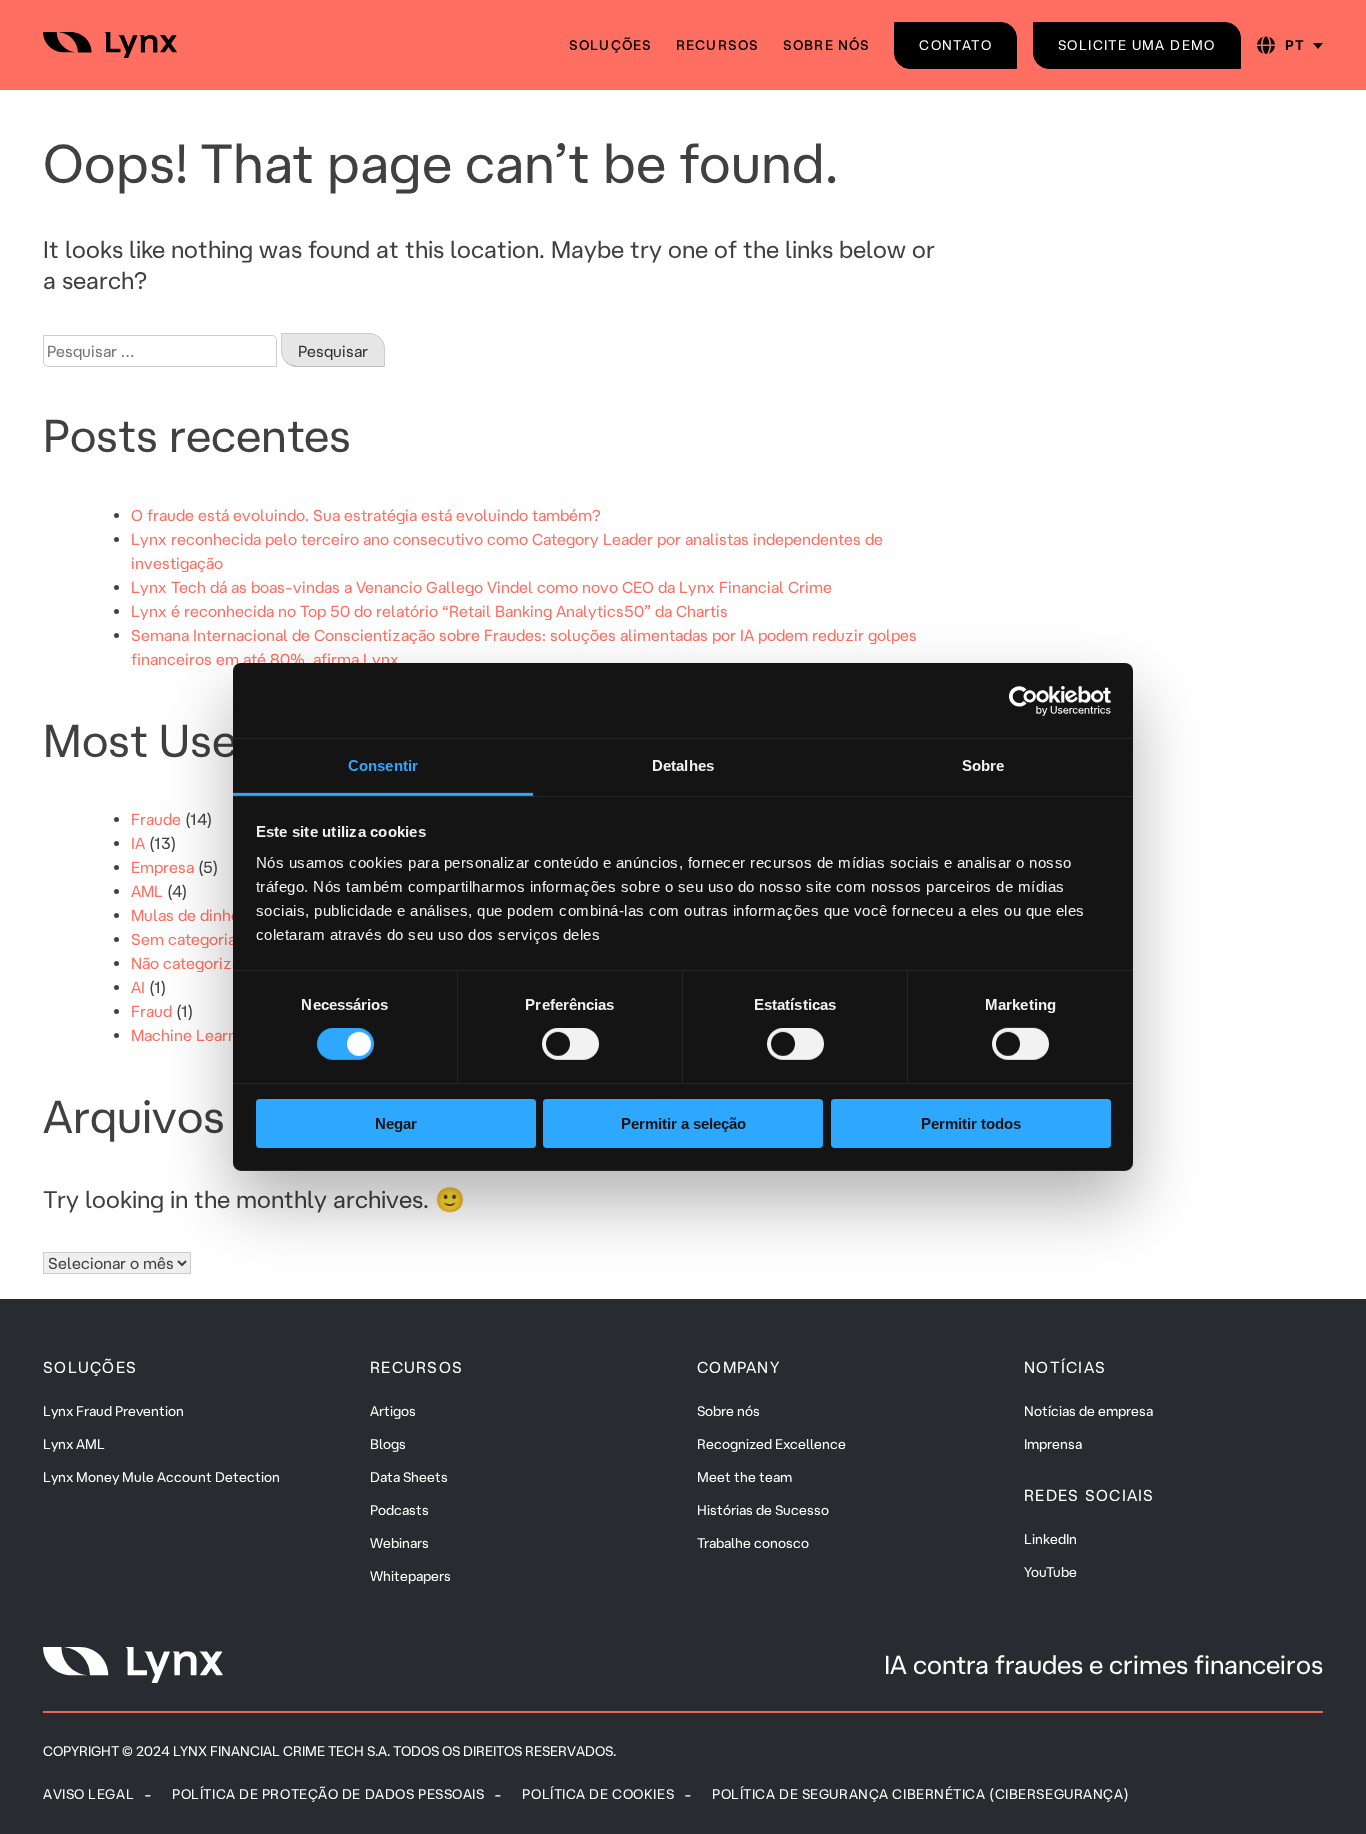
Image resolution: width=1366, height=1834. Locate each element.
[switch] (570, 1044)
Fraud (151, 1011)
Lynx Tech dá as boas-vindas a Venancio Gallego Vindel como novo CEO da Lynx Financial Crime (481, 587)
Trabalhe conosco (753, 1543)
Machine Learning (195, 1035)
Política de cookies (598, 1794)
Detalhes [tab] (683, 765)
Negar (396, 1123)
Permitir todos (971, 1123)
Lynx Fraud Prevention (113, 1411)
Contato (955, 45)
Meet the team (744, 1477)
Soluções (610, 45)
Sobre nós (826, 45)
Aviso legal (88, 1794)
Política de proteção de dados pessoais (328, 1794)
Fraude (156, 819)
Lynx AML (74, 1444)
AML (147, 891)
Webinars (399, 1543)
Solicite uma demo (1137, 45)
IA (138, 843)
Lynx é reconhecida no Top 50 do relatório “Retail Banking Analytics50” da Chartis (429, 611)
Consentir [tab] (383, 765)
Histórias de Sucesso (763, 1510)
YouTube (1050, 1572)
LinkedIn (1050, 1539)
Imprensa (1053, 1444)
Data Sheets (409, 1477)
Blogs (388, 1444)
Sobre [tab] (983, 765)
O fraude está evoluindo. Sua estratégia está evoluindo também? (366, 515)
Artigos (393, 1411)
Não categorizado (194, 963)
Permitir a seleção (683, 1123)
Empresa (162, 867)
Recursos (717, 45)
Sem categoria (183, 939)
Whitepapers (410, 1576)
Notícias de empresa (1088, 1411)
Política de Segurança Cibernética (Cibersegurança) (920, 1794)
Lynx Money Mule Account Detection (161, 1477)
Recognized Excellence (771, 1444)
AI (138, 987)
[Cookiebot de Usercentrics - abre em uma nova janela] (1023, 700)
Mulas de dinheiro (195, 915)
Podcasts (399, 1510)
